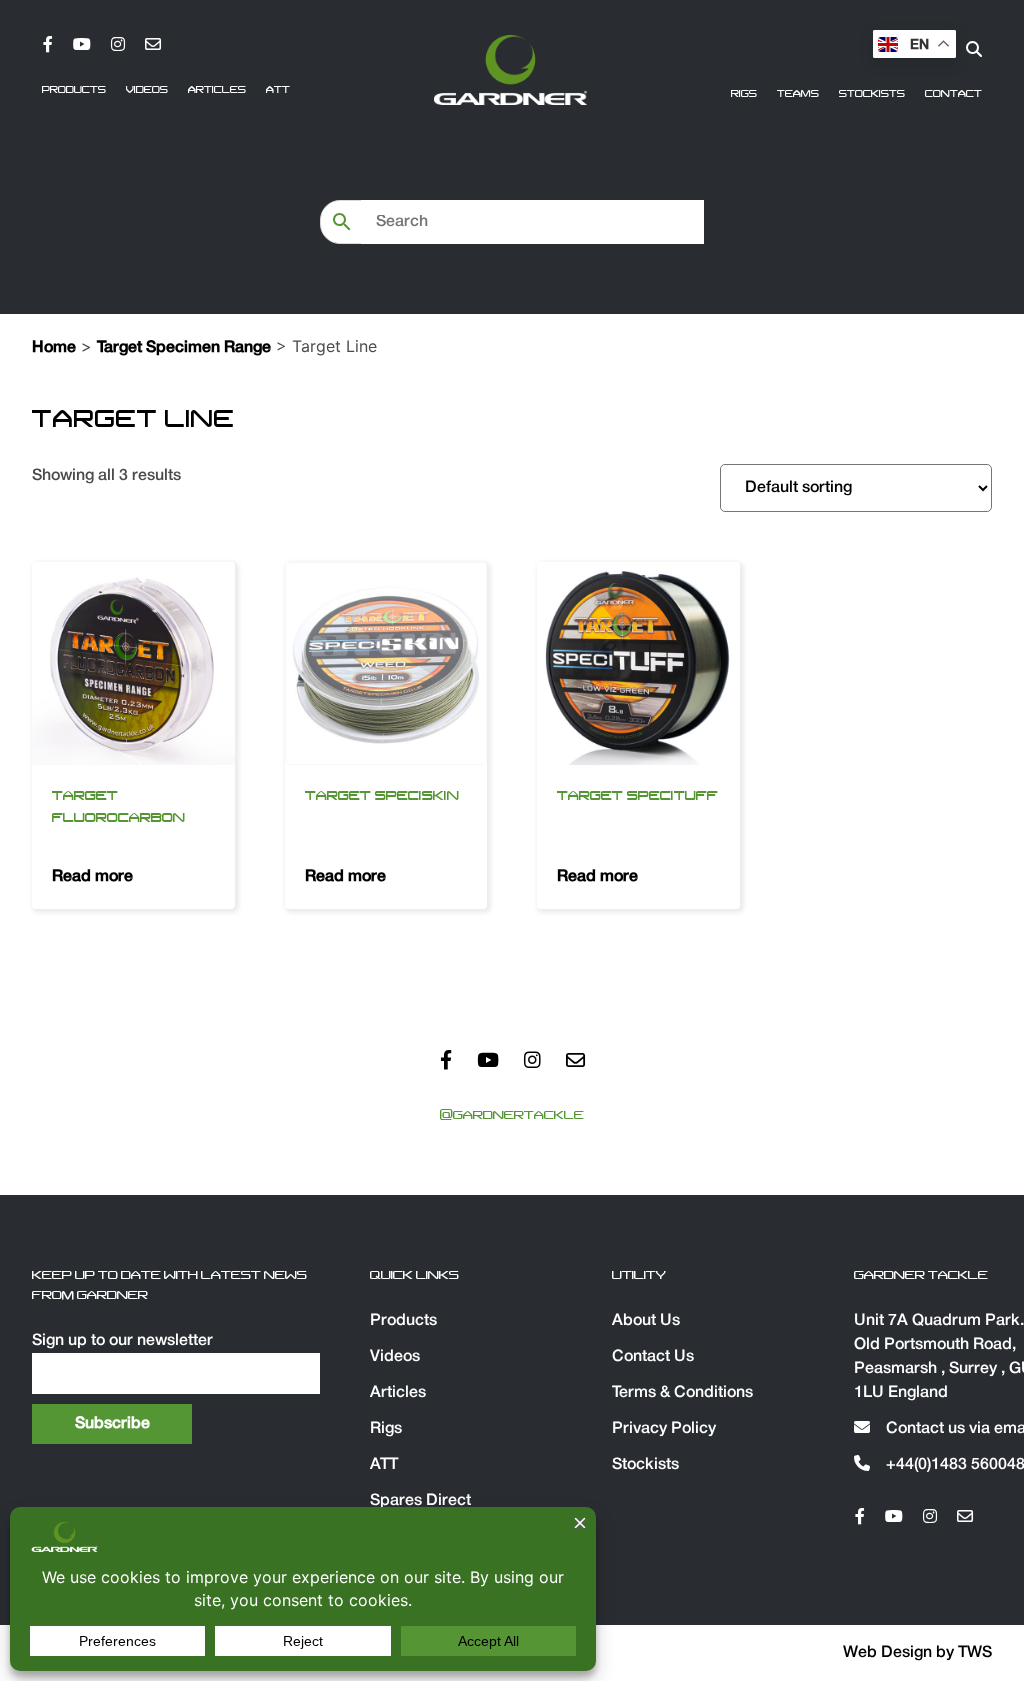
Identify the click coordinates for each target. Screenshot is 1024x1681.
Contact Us (653, 1357)
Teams (798, 94)
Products (74, 90)
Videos (147, 90)
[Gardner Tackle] (510, 70)
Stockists (872, 94)
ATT (278, 90)
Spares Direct (420, 1501)
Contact (953, 94)
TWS (975, 1653)
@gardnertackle (512, 1115)
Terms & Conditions (682, 1393)
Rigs (744, 94)
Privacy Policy (664, 1429)
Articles (217, 90)
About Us (646, 1321)
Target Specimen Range (184, 348)
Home (54, 348)
